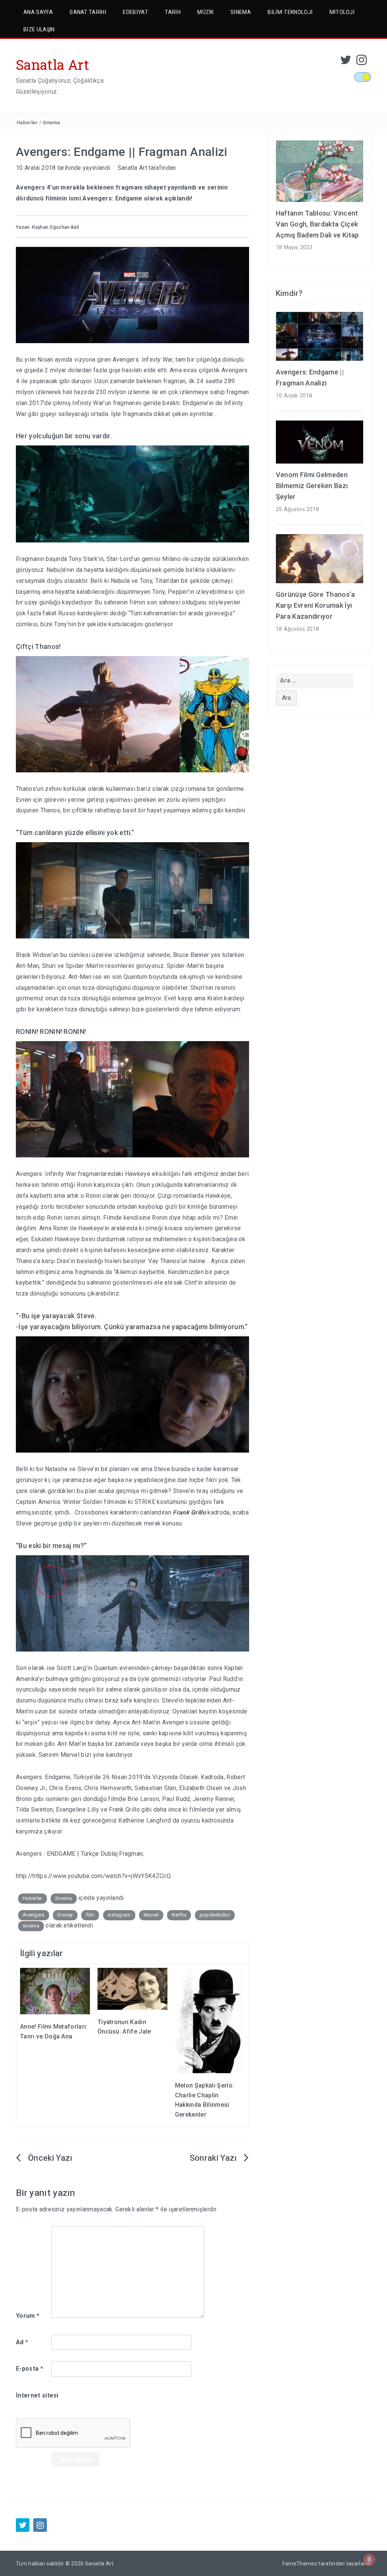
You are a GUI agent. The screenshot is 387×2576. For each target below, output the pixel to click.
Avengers (34, 1915)
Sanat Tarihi (88, 12)
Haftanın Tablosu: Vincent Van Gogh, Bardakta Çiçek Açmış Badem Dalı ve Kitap (317, 224)
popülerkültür (215, 1915)
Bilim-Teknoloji (290, 12)
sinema (31, 1926)
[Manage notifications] (369, 2559)
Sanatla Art (53, 65)
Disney (65, 1915)
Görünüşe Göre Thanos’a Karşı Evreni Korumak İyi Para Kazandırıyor (316, 605)
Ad (22, 2342)
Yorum (28, 2316)
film (90, 1915)
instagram (119, 1915)
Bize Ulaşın (39, 29)
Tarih (173, 12)
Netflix (179, 1915)
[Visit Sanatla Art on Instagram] (361, 62)
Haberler (27, 122)
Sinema (241, 12)
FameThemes (300, 2564)
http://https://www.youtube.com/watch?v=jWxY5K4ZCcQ (93, 1876)
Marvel (151, 1915)
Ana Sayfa (38, 12)
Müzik (206, 12)
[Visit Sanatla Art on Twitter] (346, 62)
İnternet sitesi (37, 2395)
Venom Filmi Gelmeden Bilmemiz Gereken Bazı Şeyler (312, 486)
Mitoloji (342, 12)
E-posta (29, 2369)
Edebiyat (135, 12)
